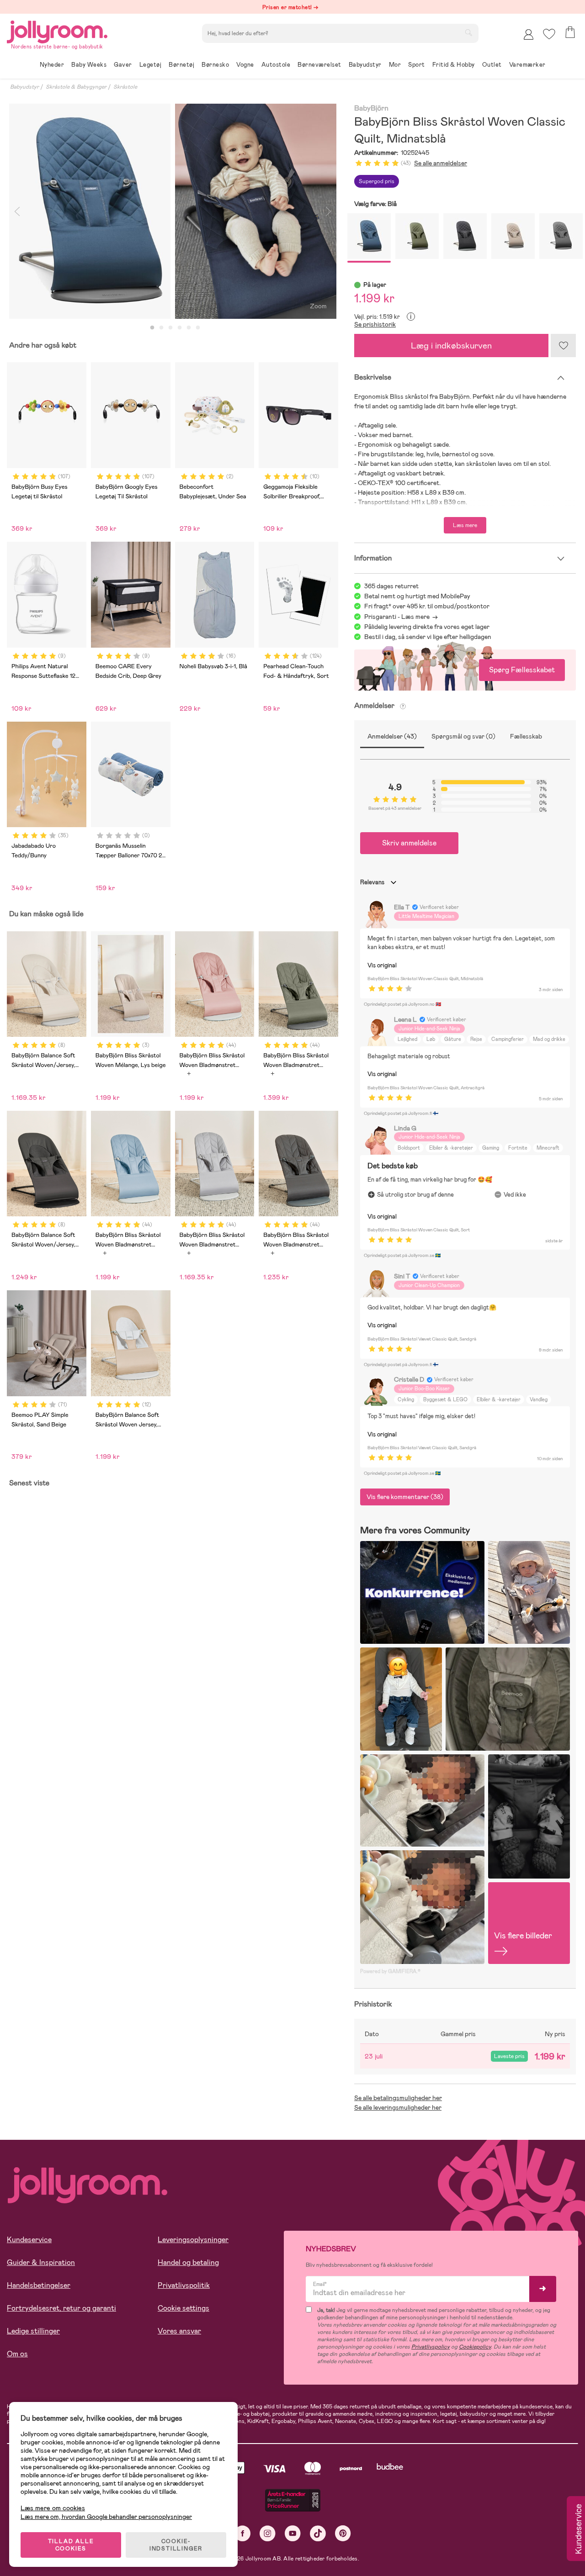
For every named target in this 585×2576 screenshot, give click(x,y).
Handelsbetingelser (39, 2285)
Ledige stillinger (33, 2331)
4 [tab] (180, 328)
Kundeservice (29, 2240)
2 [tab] (161, 328)
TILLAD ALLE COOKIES (71, 2545)
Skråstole (125, 87)
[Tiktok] (318, 2533)
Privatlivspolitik (184, 2285)
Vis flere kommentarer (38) (405, 1497)
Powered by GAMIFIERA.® (390, 1971)
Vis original (382, 965)
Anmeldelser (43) (392, 736)
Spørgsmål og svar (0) (463, 736)
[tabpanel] (90, 211)
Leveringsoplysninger (193, 2240)
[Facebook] (242, 2533)
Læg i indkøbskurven (451, 346)
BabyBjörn (371, 108)
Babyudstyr (24, 87)
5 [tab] (189, 328)
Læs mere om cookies (53, 2508)
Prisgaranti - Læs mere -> (401, 617)
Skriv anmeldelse (409, 843)
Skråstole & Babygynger (76, 87)
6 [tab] (198, 328)
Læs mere (465, 525)
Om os (17, 2354)
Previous (17, 211)
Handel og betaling (188, 2262)
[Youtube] (293, 2533)
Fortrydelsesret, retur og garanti (61, 2308)
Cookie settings (183, 2308)
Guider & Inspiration (41, 2262)
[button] (549, 34)
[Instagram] (268, 2533)
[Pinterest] (343, 2533)
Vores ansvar (179, 2331)
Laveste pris (509, 2056)
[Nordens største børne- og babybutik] (57, 30)
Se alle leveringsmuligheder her (398, 2107)
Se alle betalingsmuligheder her (398, 2098)
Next (328, 211)
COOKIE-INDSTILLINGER (176, 2545)
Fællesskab (526, 736)
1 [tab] (152, 328)
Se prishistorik (375, 324)
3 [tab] (170, 328)
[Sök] (468, 32)
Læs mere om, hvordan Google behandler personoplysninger (106, 2517)
